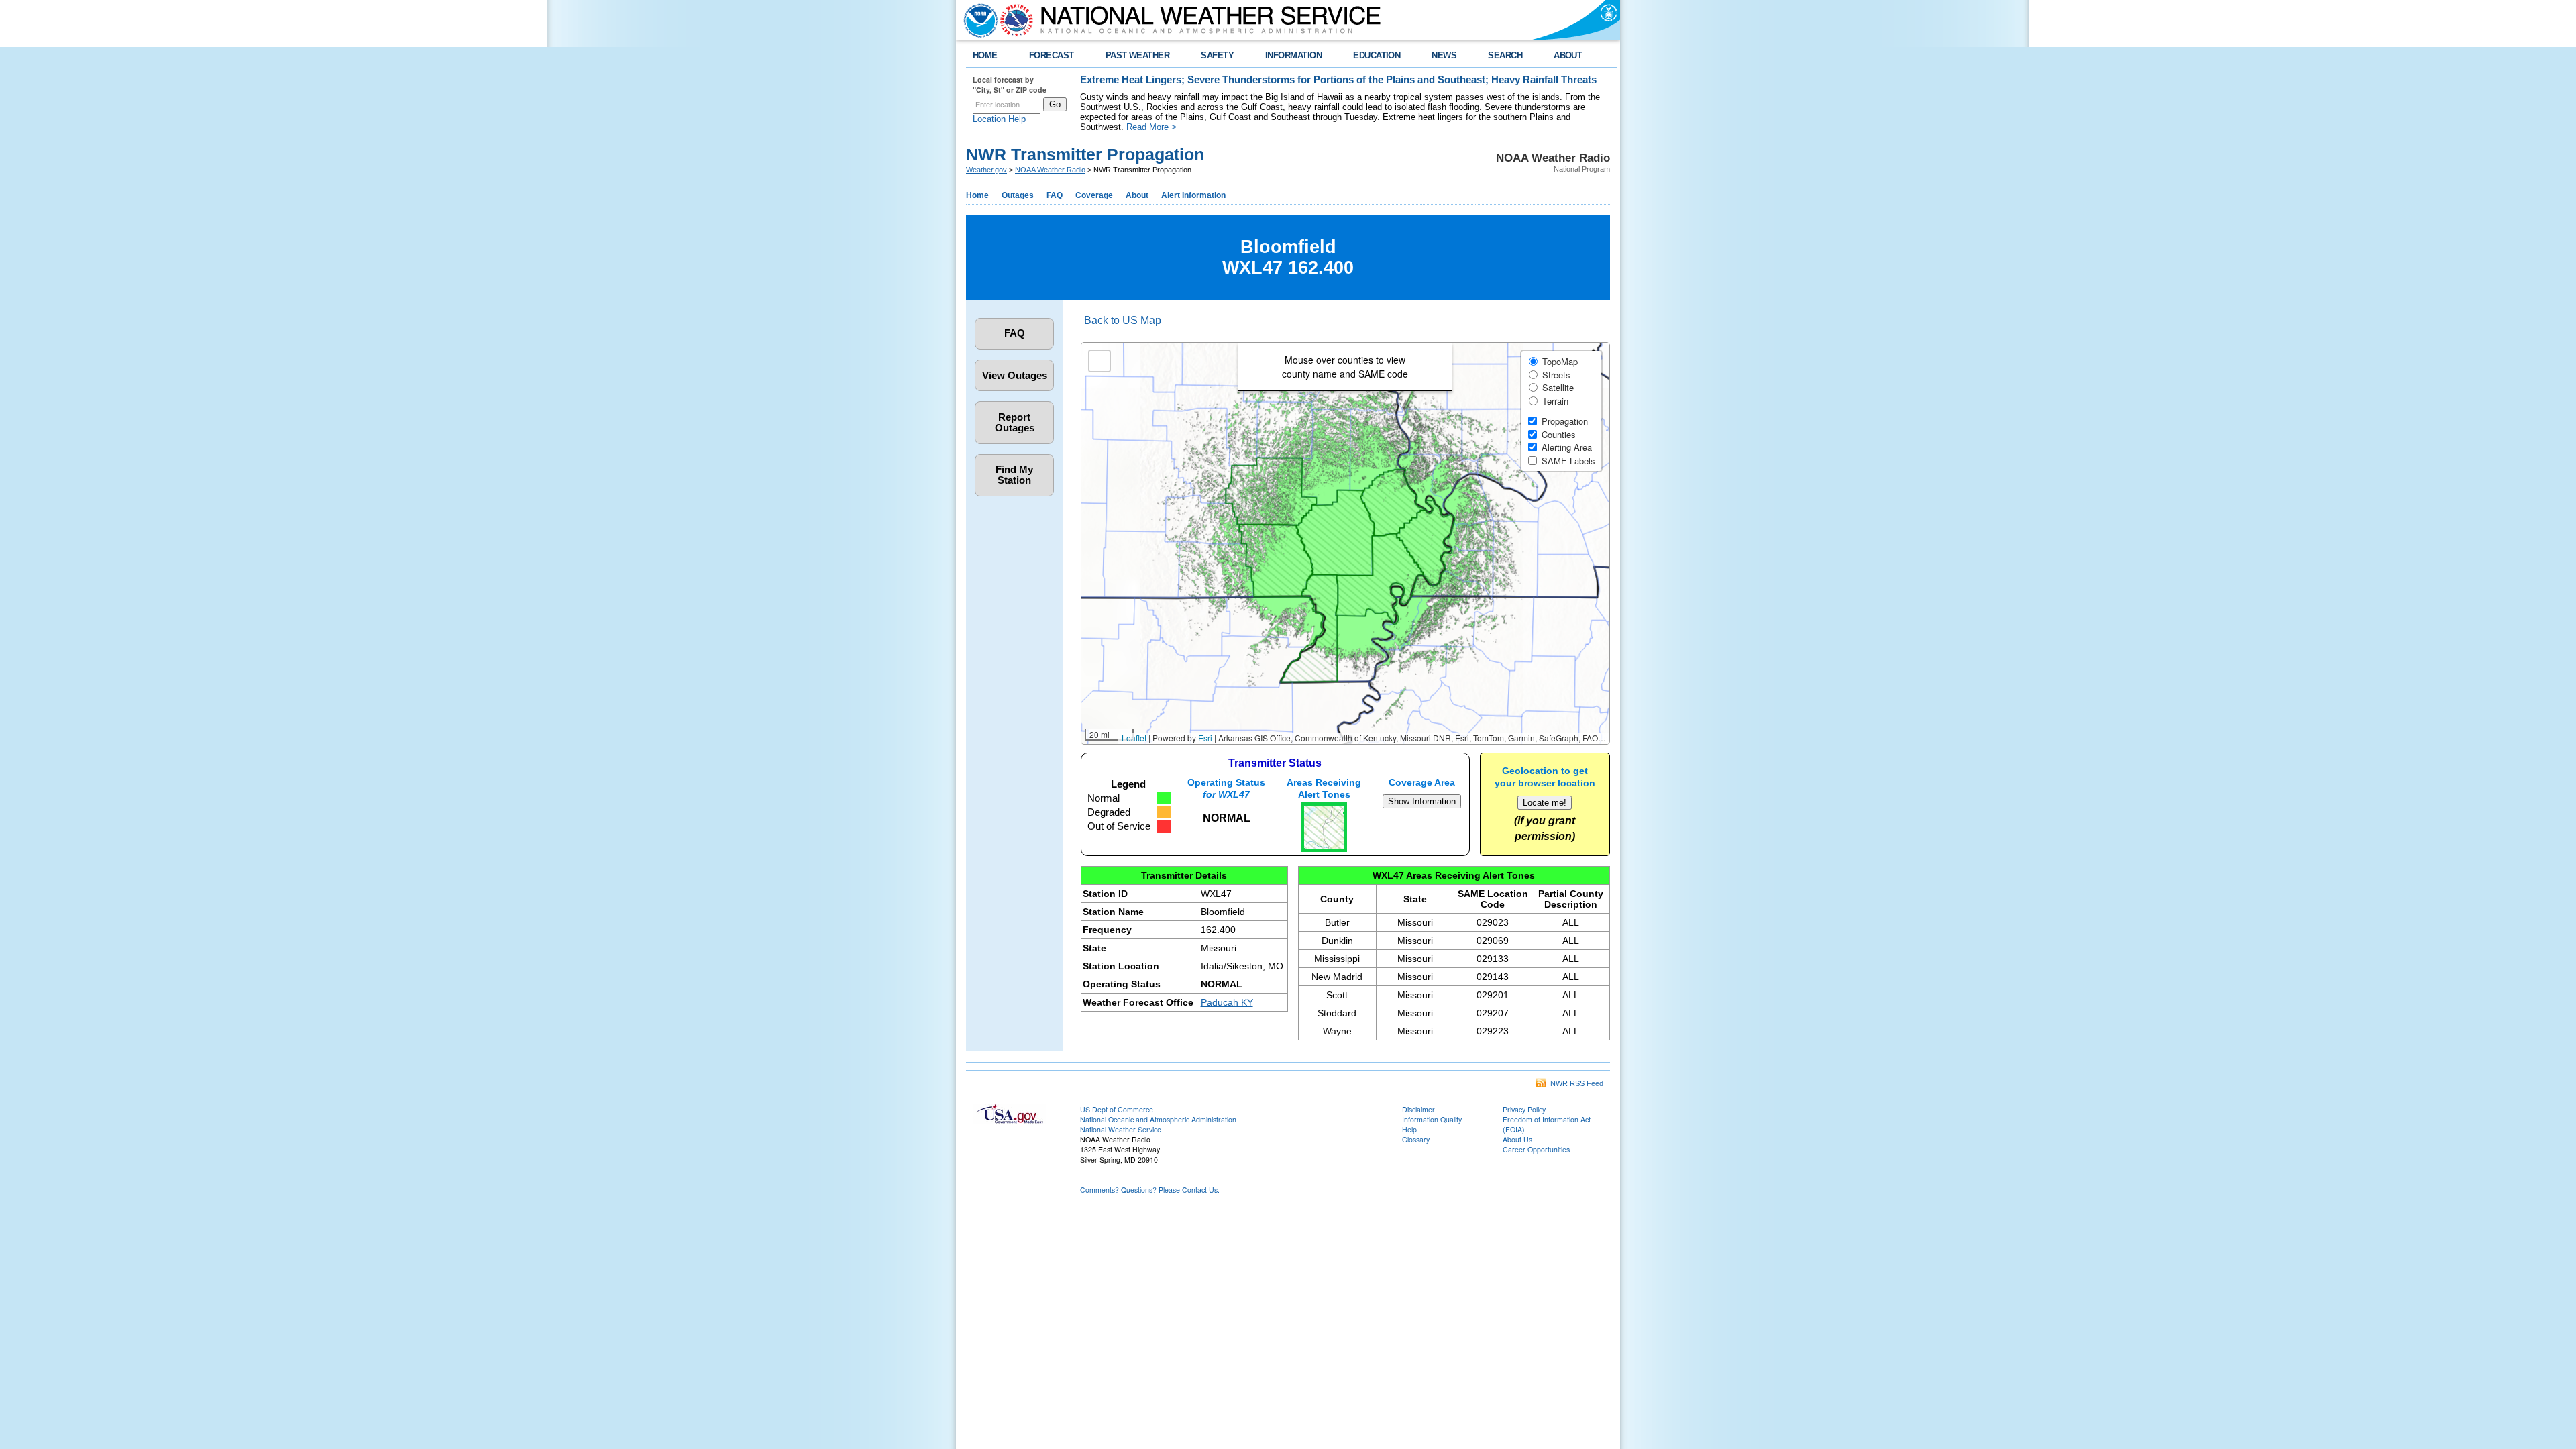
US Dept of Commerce (1117, 1109)
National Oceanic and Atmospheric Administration (1158, 1119)
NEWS (1444, 55)
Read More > (1151, 127)
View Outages (1015, 376)
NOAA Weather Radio (1050, 170)
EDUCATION (1377, 55)
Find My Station (1014, 475)
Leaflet (1134, 738)
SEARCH (1505, 55)
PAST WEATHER (1138, 55)
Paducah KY (1227, 1002)
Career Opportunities (1536, 1149)
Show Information (1422, 801)
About (1137, 195)
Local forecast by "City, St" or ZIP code (1010, 85)
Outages (1018, 195)
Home (977, 195)
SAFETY (1217, 55)
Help (1409, 1129)
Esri (1205, 738)
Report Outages (1015, 423)
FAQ (1055, 195)
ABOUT (1568, 55)
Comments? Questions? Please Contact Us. (1150, 1190)
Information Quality (1432, 1119)
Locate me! (1545, 803)
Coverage (1094, 195)
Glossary (1416, 1139)
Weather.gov (986, 170)
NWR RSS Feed (1575, 1083)
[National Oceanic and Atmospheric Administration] (977, 20)
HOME (985, 55)
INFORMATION (1293, 55)
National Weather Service (1121, 1129)
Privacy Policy (1524, 1109)
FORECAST (1052, 55)
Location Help (999, 119)
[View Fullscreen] (1099, 361)
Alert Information (1193, 195)
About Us (1517, 1139)
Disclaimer (1418, 1109)
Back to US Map (1123, 320)
